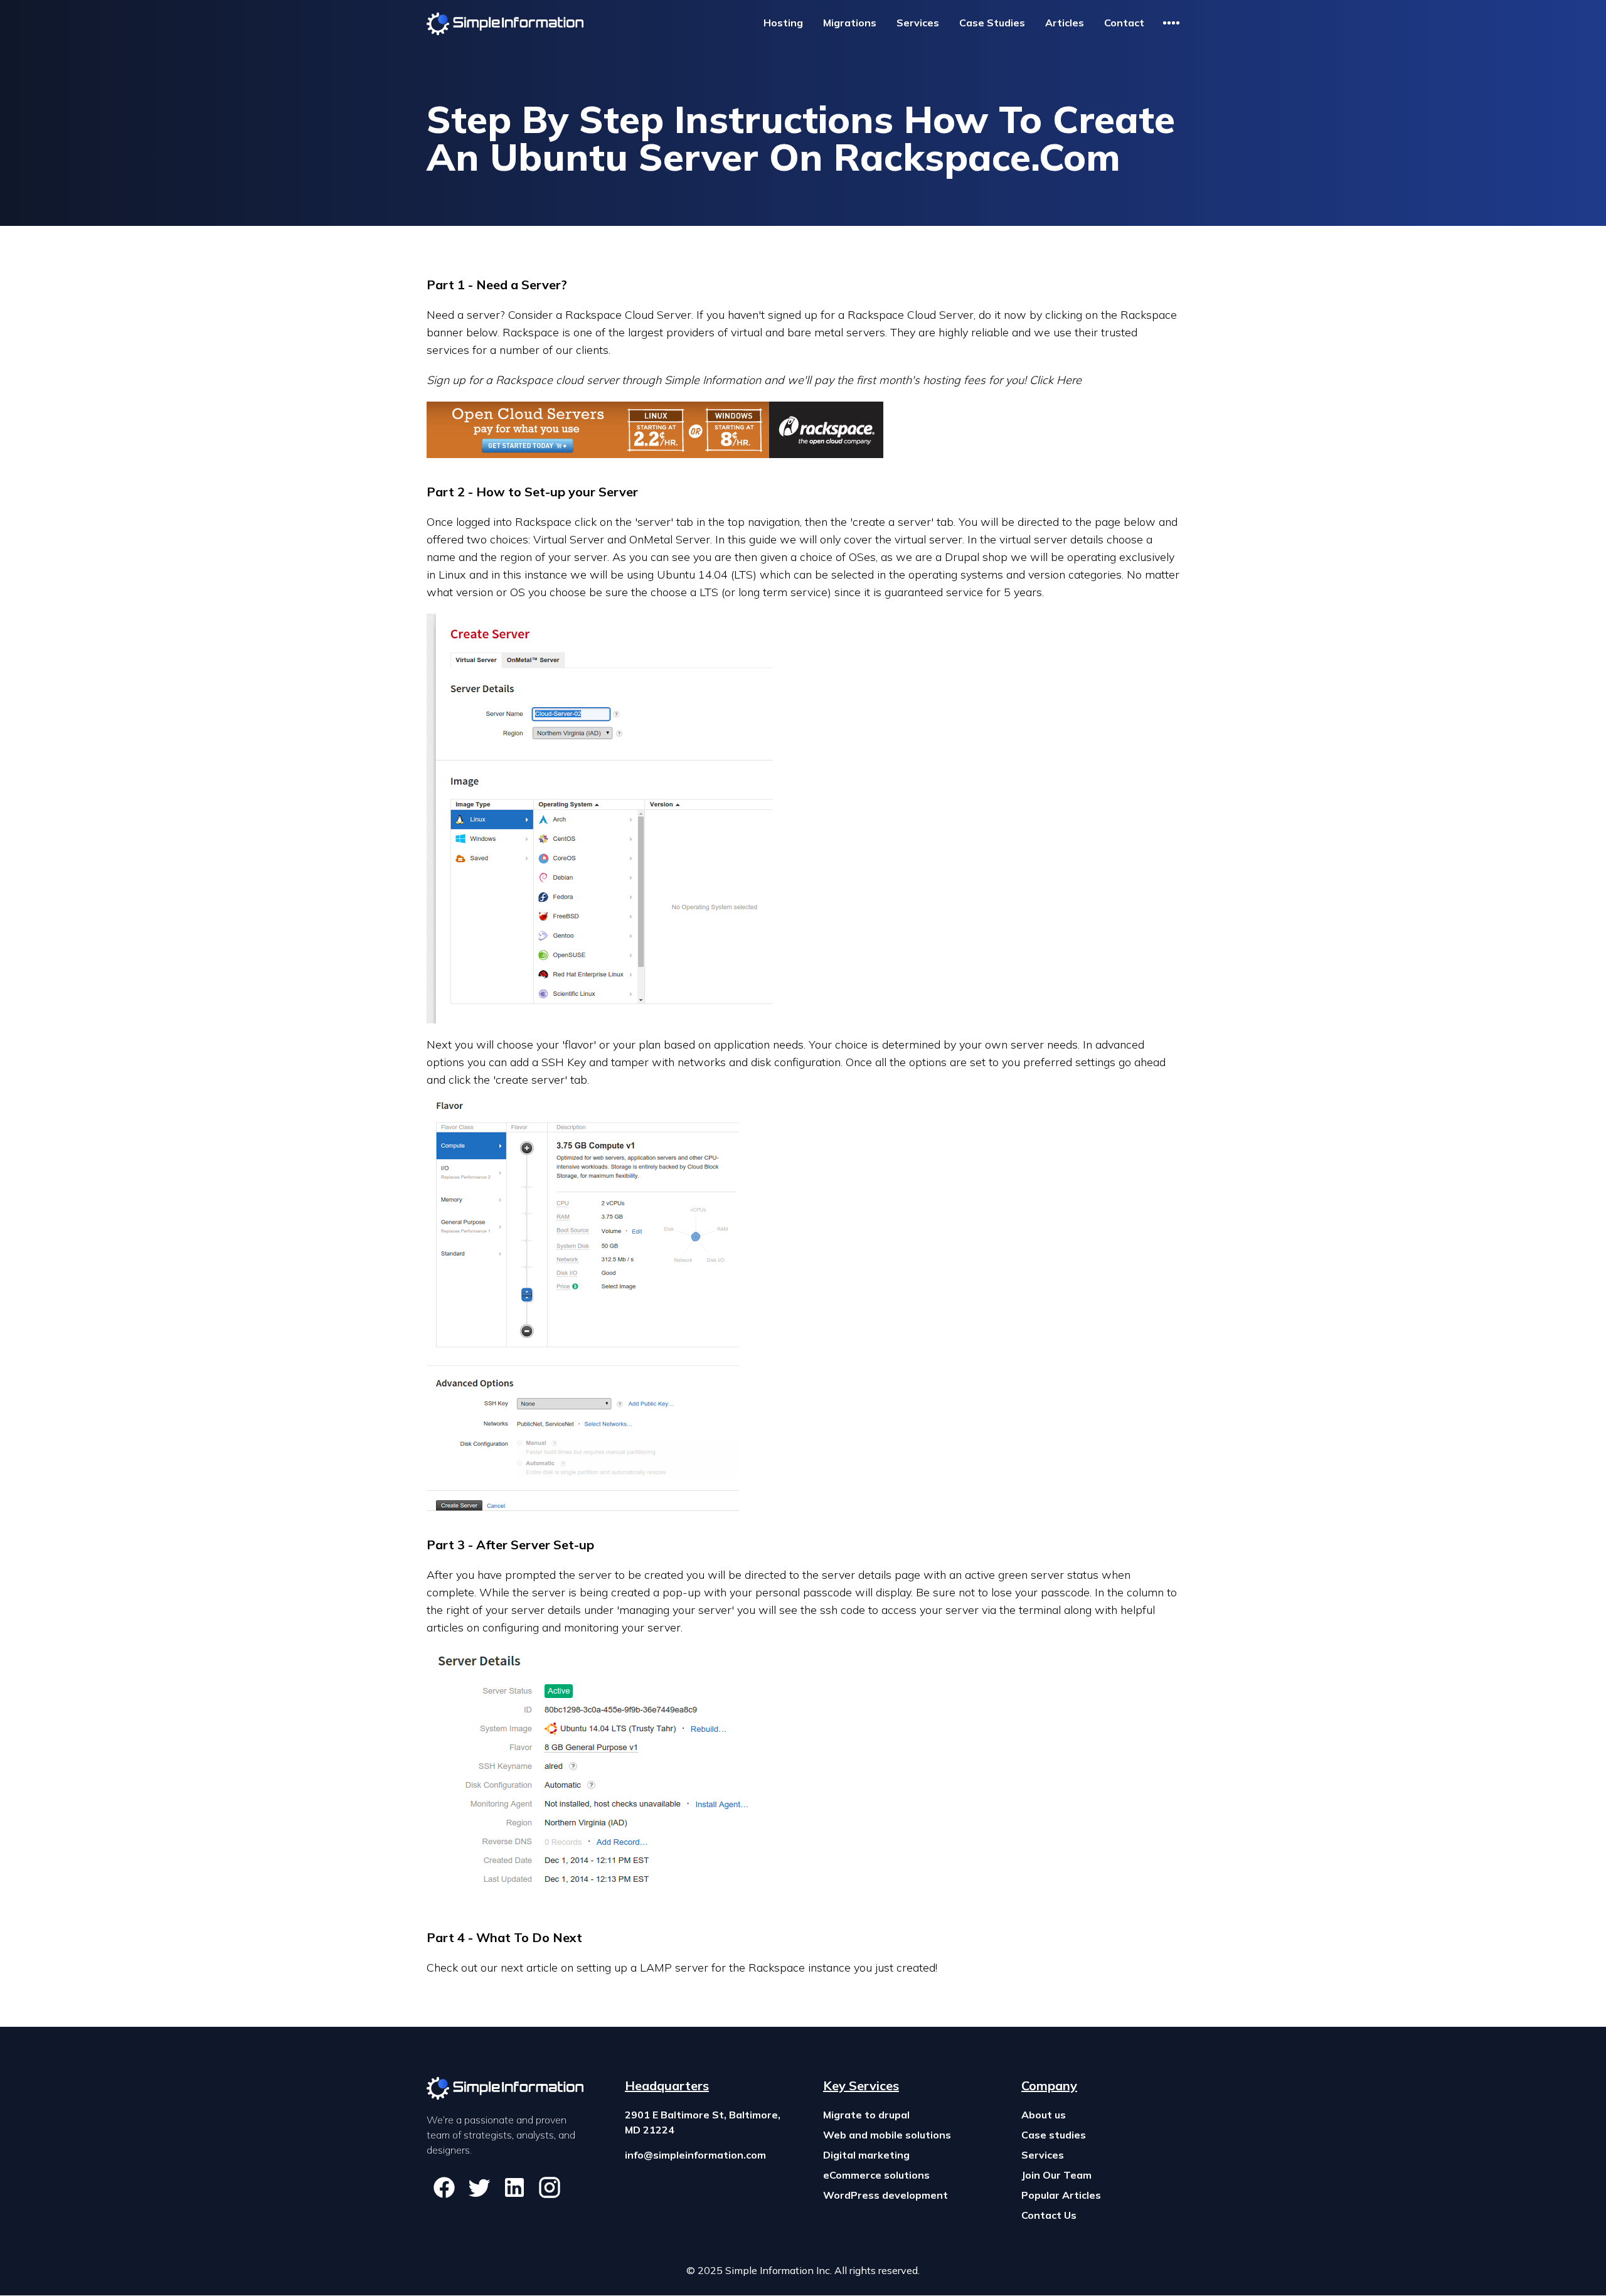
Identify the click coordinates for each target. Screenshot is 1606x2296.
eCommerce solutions (876, 2175)
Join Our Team (1056, 2175)
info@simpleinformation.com (695, 2155)
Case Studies (992, 23)
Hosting (783, 23)
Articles (1065, 23)
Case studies (1054, 2135)
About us (1044, 2115)
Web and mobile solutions (887, 2135)
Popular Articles (1061, 2195)
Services (918, 23)
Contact (1124, 23)
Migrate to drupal (866, 2115)
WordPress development (885, 2195)
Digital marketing (866, 2155)
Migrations (850, 23)
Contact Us (1049, 2215)
